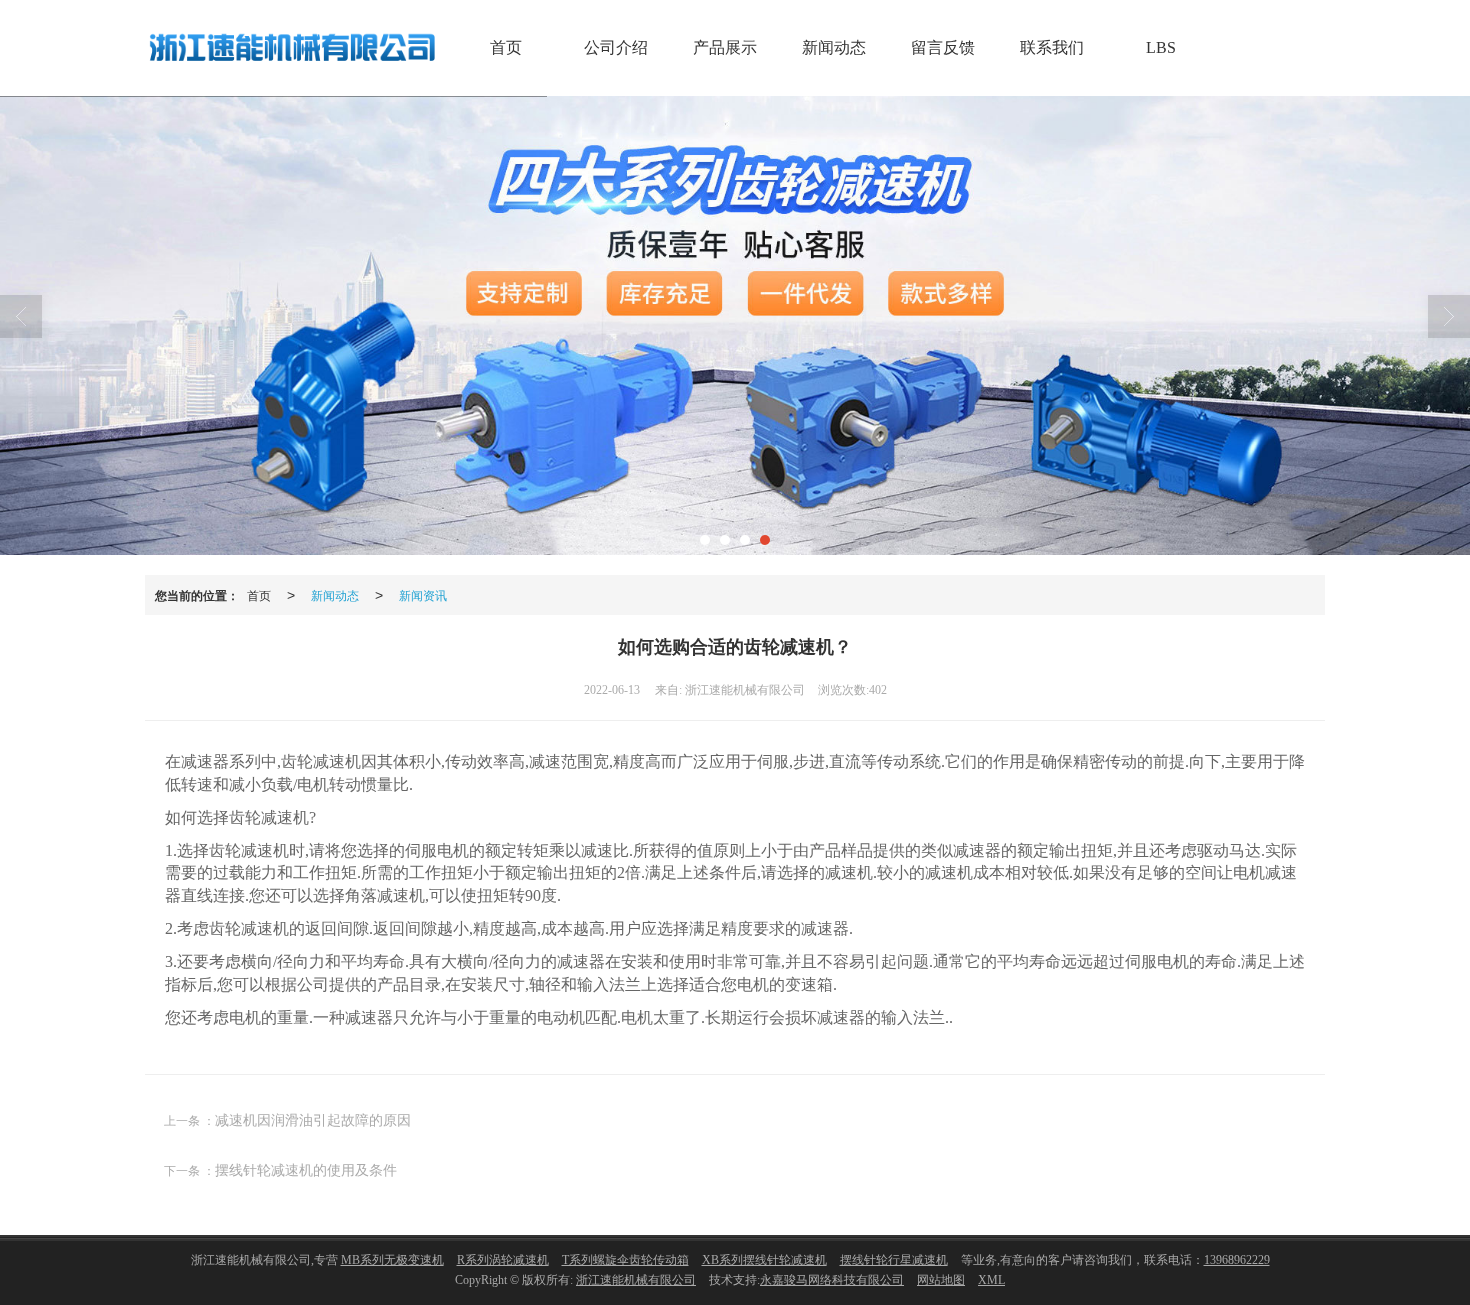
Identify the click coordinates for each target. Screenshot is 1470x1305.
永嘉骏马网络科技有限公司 (832, 1280)
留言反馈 (943, 47)
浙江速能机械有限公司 (636, 1280)
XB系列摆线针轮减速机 (764, 1260)
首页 (506, 47)
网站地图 (941, 1280)
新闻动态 (834, 47)
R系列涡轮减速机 (503, 1260)
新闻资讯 (423, 594)
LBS (1161, 47)
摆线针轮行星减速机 (894, 1260)
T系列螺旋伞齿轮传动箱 (625, 1260)
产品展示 (725, 47)
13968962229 (1237, 1260)
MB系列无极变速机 (392, 1260)
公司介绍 (616, 47)
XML (991, 1280)
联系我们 (1052, 47)
